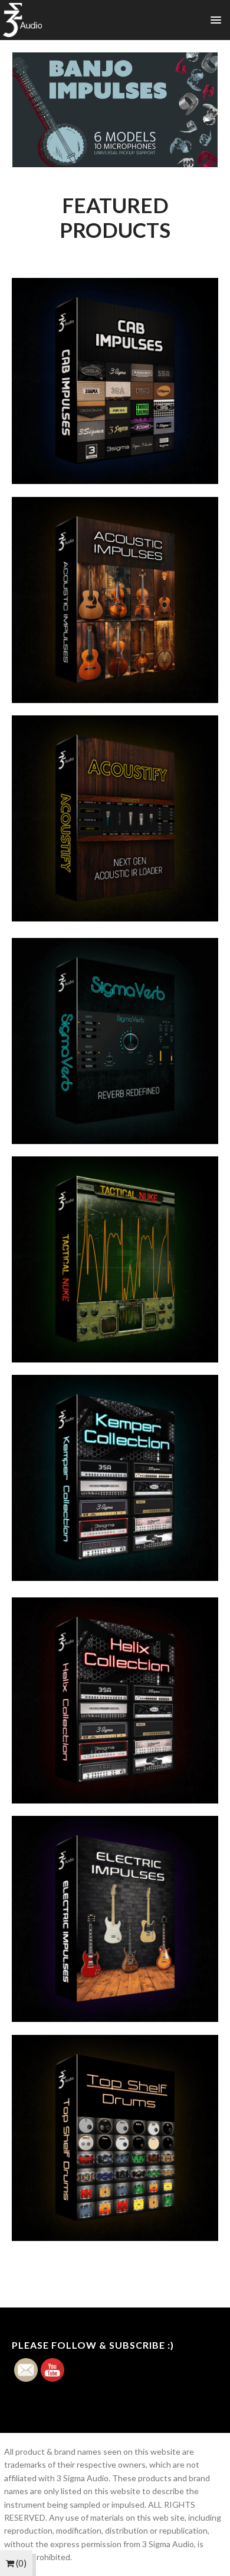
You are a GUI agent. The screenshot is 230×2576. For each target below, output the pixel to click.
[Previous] (37, 110)
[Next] (193, 110)
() (20, 2563)
